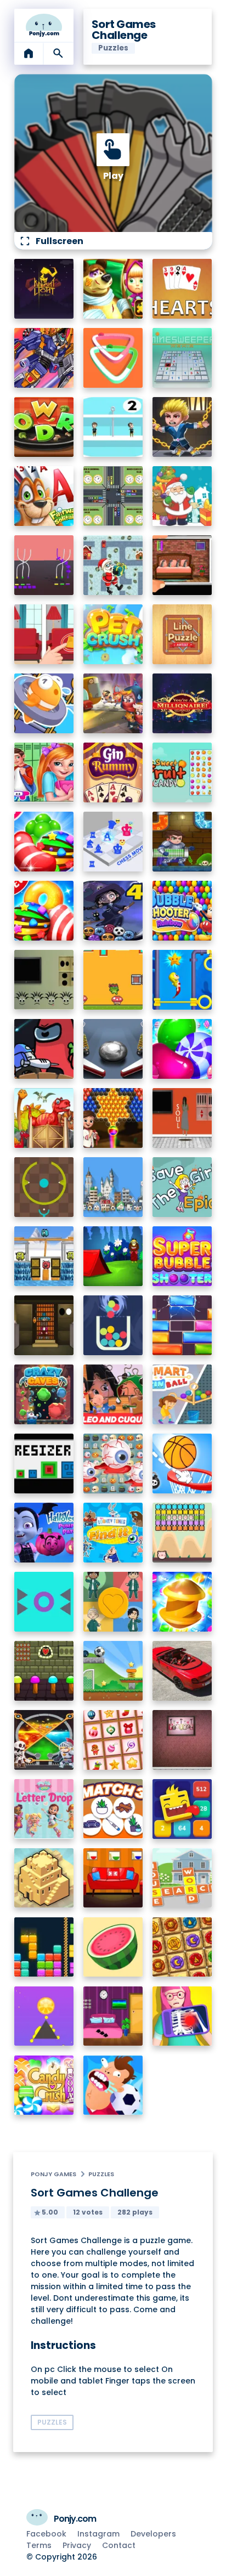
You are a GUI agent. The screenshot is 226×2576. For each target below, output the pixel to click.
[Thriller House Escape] (182, 565)
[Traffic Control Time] (113, 496)
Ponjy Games (53, 2174)
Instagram (98, 2534)
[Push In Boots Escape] (44, 980)
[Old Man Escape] (113, 1256)
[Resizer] (44, 1463)
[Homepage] (44, 25)
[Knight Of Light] (44, 289)
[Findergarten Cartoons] (44, 1118)
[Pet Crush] (113, 634)
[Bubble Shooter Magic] (113, 1118)
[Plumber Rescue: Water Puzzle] (182, 842)
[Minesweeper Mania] (182, 358)
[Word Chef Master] (44, 427)
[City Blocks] (44, 1878)
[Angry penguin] (44, 1256)
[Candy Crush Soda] (44, 2085)
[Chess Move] (113, 842)
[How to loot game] (44, 1740)
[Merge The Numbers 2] (182, 1809)
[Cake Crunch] (182, 1602)
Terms (39, 2545)
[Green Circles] (44, 1187)
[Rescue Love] (113, 427)
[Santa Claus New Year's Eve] (182, 496)
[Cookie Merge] (182, 1049)
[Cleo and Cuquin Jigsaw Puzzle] (113, 1394)
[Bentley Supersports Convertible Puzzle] (182, 1671)
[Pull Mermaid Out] (182, 980)
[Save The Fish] (44, 703)
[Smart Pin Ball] (182, 1394)
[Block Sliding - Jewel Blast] (182, 1325)
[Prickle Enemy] (44, 1602)
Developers (153, 2534)
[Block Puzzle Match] (44, 1947)
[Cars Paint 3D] (113, 358)
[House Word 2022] (182, 1878)
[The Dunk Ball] (182, 1463)
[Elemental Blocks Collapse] (182, 1947)
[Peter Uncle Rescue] (44, 1325)
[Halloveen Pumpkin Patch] (44, 1533)
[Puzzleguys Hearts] (182, 289)
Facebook (46, 2534)
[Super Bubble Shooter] (182, 1256)
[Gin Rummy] (113, 772)
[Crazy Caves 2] (44, 1394)
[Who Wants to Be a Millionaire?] (182, 703)
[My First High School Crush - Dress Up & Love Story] (44, 772)
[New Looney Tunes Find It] (113, 1533)
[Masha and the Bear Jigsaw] (113, 289)
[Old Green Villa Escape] (44, 1671)
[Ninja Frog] (113, 980)
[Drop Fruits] (113, 1947)
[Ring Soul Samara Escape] (182, 1118)
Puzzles (101, 2174)
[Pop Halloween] (113, 1463)
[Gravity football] (113, 1671)
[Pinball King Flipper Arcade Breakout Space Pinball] (113, 1049)
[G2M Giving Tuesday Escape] (113, 1878)
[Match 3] (113, 1809)
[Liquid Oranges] (44, 2016)
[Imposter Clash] (44, 1049)
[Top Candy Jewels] (44, 842)
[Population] (113, 1187)
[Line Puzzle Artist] (182, 634)
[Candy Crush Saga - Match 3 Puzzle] (44, 911)
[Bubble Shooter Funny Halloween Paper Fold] (113, 911)
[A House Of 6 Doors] (113, 2016)
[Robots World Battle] (44, 358)
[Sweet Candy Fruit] (182, 772)
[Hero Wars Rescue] (182, 427)
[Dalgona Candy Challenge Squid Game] (113, 1602)
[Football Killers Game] (113, 2085)
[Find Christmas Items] (113, 1740)
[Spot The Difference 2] (44, 634)
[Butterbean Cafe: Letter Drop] (44, 1809)
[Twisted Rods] (44, 565)
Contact (119, 2545)
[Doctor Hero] (182, 2016)
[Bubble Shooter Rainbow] (182, 911)
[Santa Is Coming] (113, 565)
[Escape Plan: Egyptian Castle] (113, 703)
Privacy (77, 2545)
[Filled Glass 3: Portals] (113, 1325)
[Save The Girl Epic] (182, 1187)
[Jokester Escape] (182, 1740)
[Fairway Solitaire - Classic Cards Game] (44, 496)
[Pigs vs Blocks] (182, 1533)
